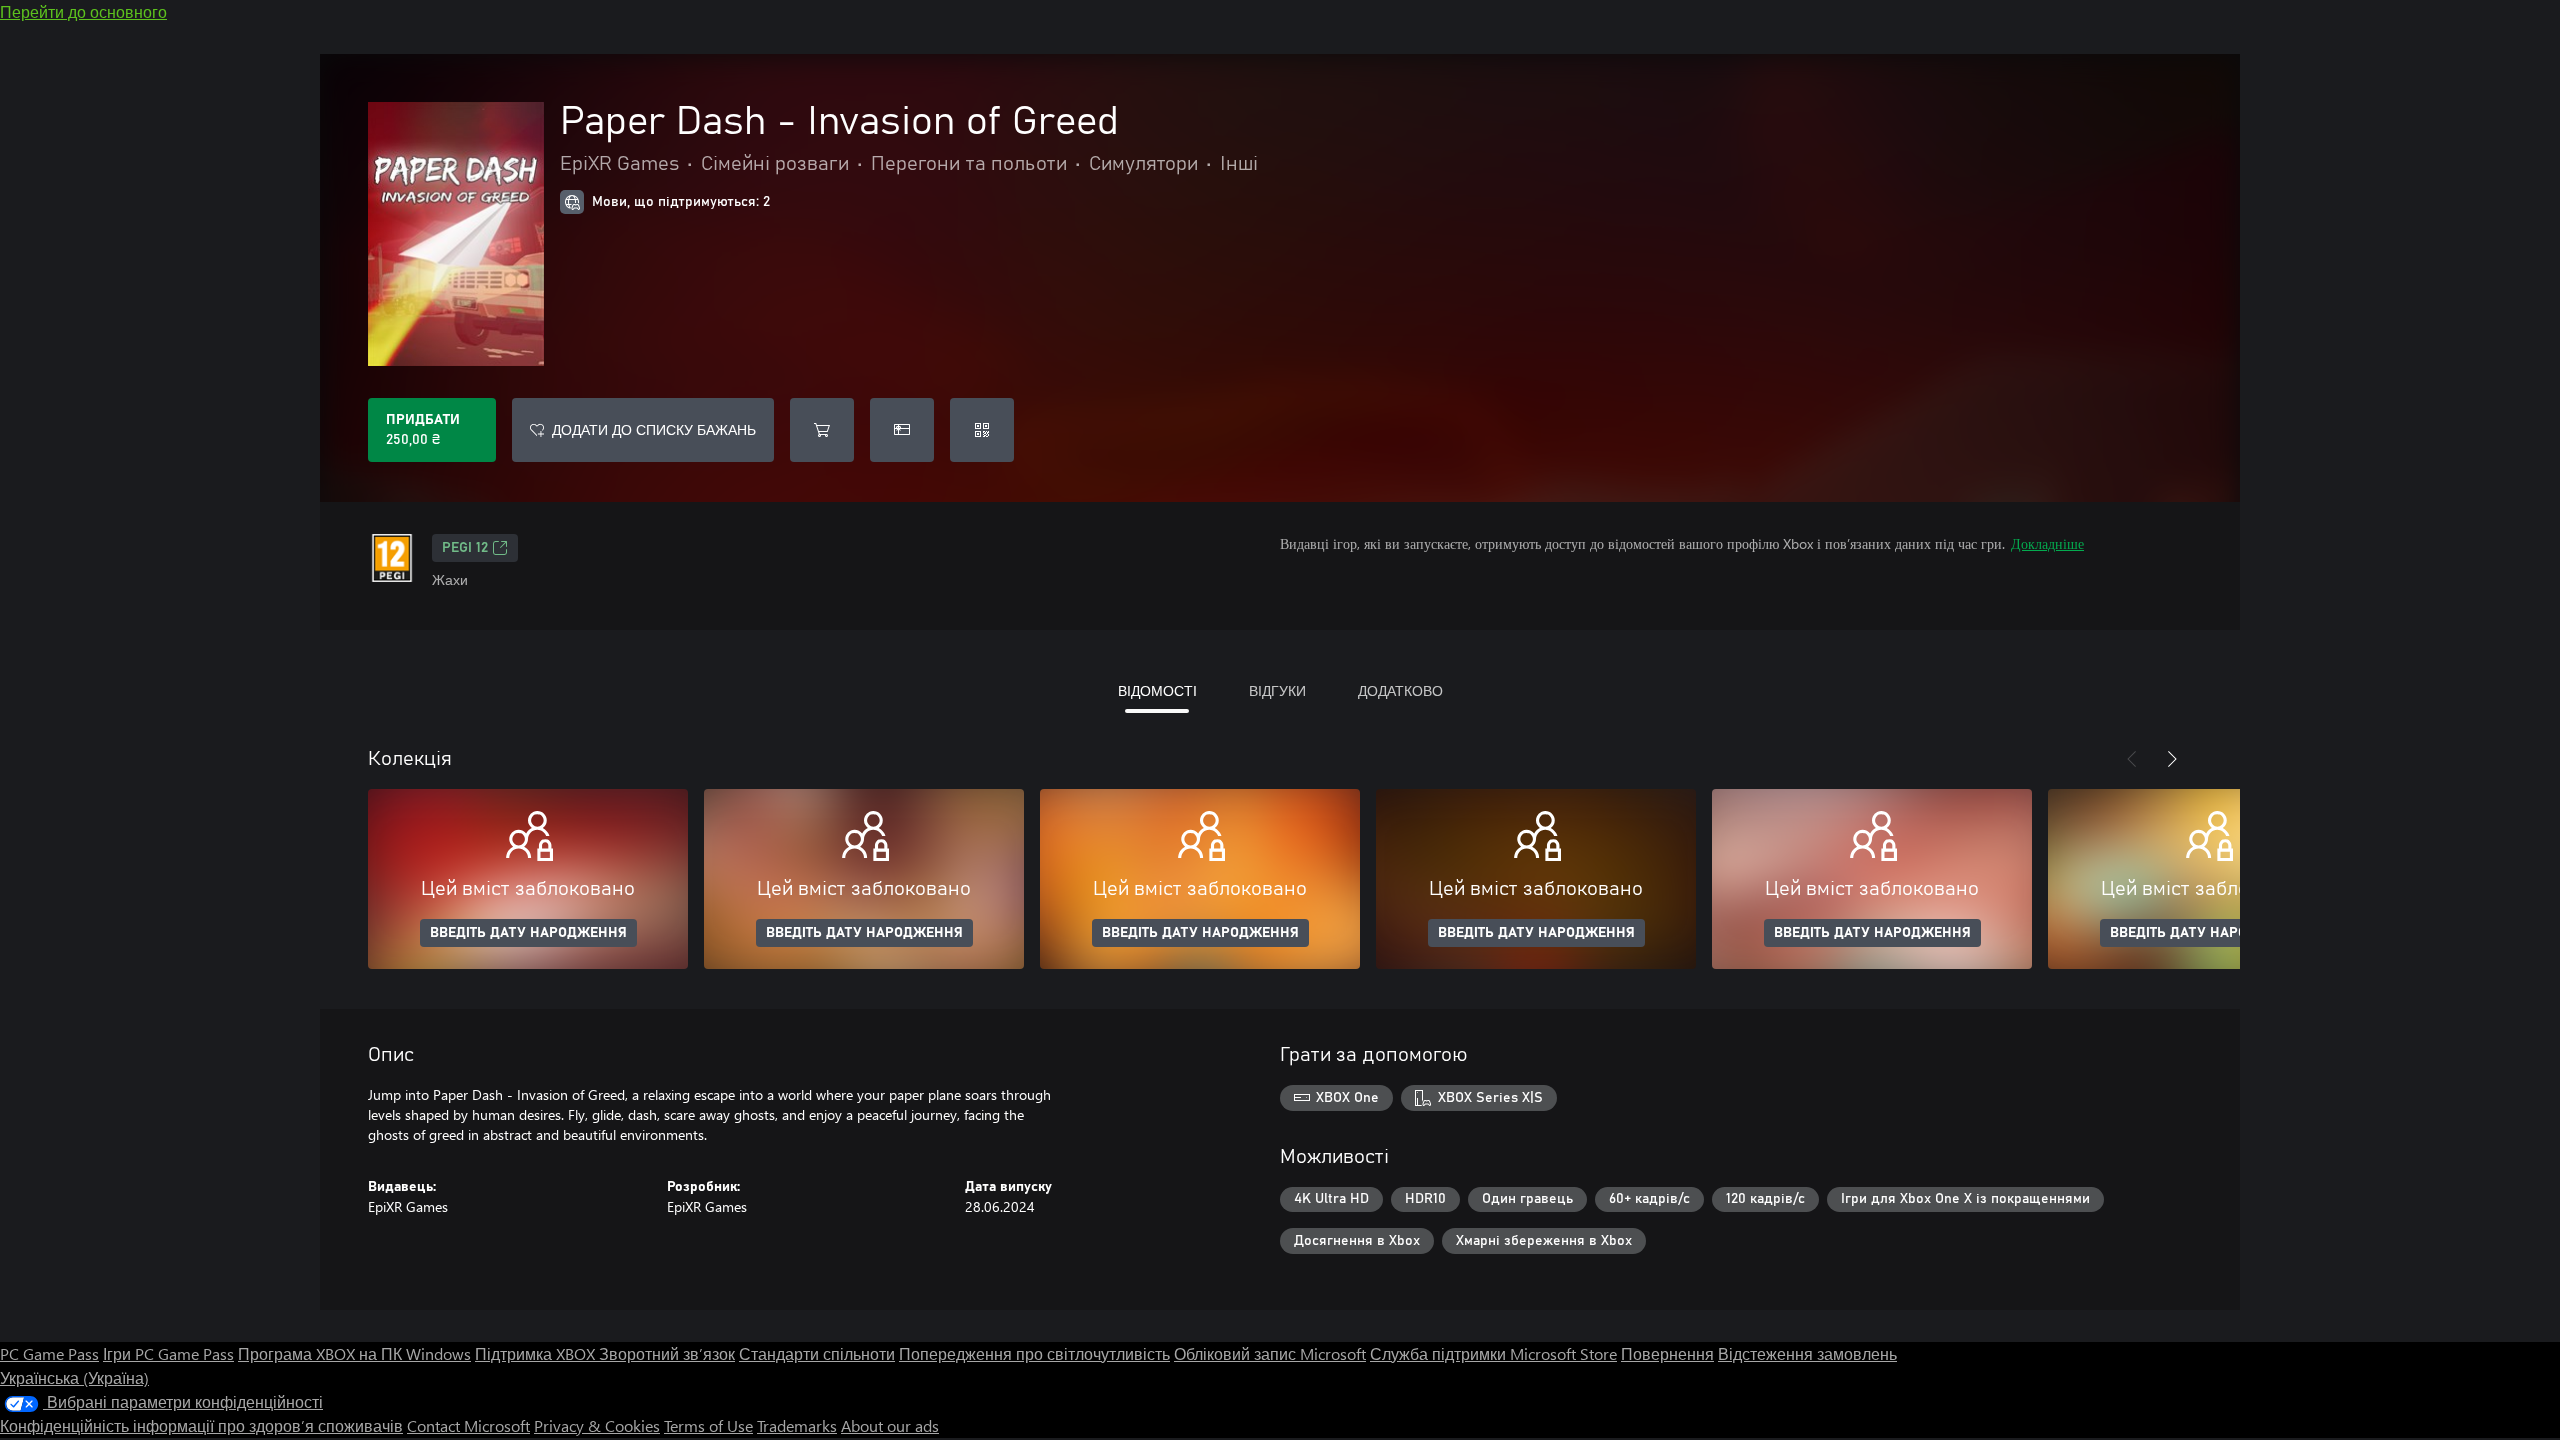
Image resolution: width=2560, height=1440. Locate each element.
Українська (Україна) (74, 1377)
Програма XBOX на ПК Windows (354, 1353)
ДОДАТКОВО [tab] (1400, 690)
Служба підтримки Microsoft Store (1493, 1353)
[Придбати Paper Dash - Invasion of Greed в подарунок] (902, 430)
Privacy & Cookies (597, 1425)
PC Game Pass (49, 1353)
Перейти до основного (83, 11)
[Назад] (2132, 759)
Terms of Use (708, 1425)
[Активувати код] (982, 430)
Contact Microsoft (468, 1425)
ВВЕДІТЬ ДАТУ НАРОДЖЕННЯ (528, 933)
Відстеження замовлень (1807, 1353)
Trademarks (797, 1425)
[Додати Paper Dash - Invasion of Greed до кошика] (822, 430)
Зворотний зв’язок (667, 1353)
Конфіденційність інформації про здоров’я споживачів (201, 1425)
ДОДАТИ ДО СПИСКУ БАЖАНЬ (654, 429)
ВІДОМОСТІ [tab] (1157, 690)
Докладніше (2047, 543)
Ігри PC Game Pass (168, 1353)
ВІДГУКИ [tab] (1277, 690)
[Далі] (2172, 759)
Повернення (1667, 1353)
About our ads (890, 1425)
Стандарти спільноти (817, 1353)
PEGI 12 (465, 548)
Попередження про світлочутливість (1034, 1353)
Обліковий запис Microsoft (1270, 1353)
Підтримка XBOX (537, 1353)
